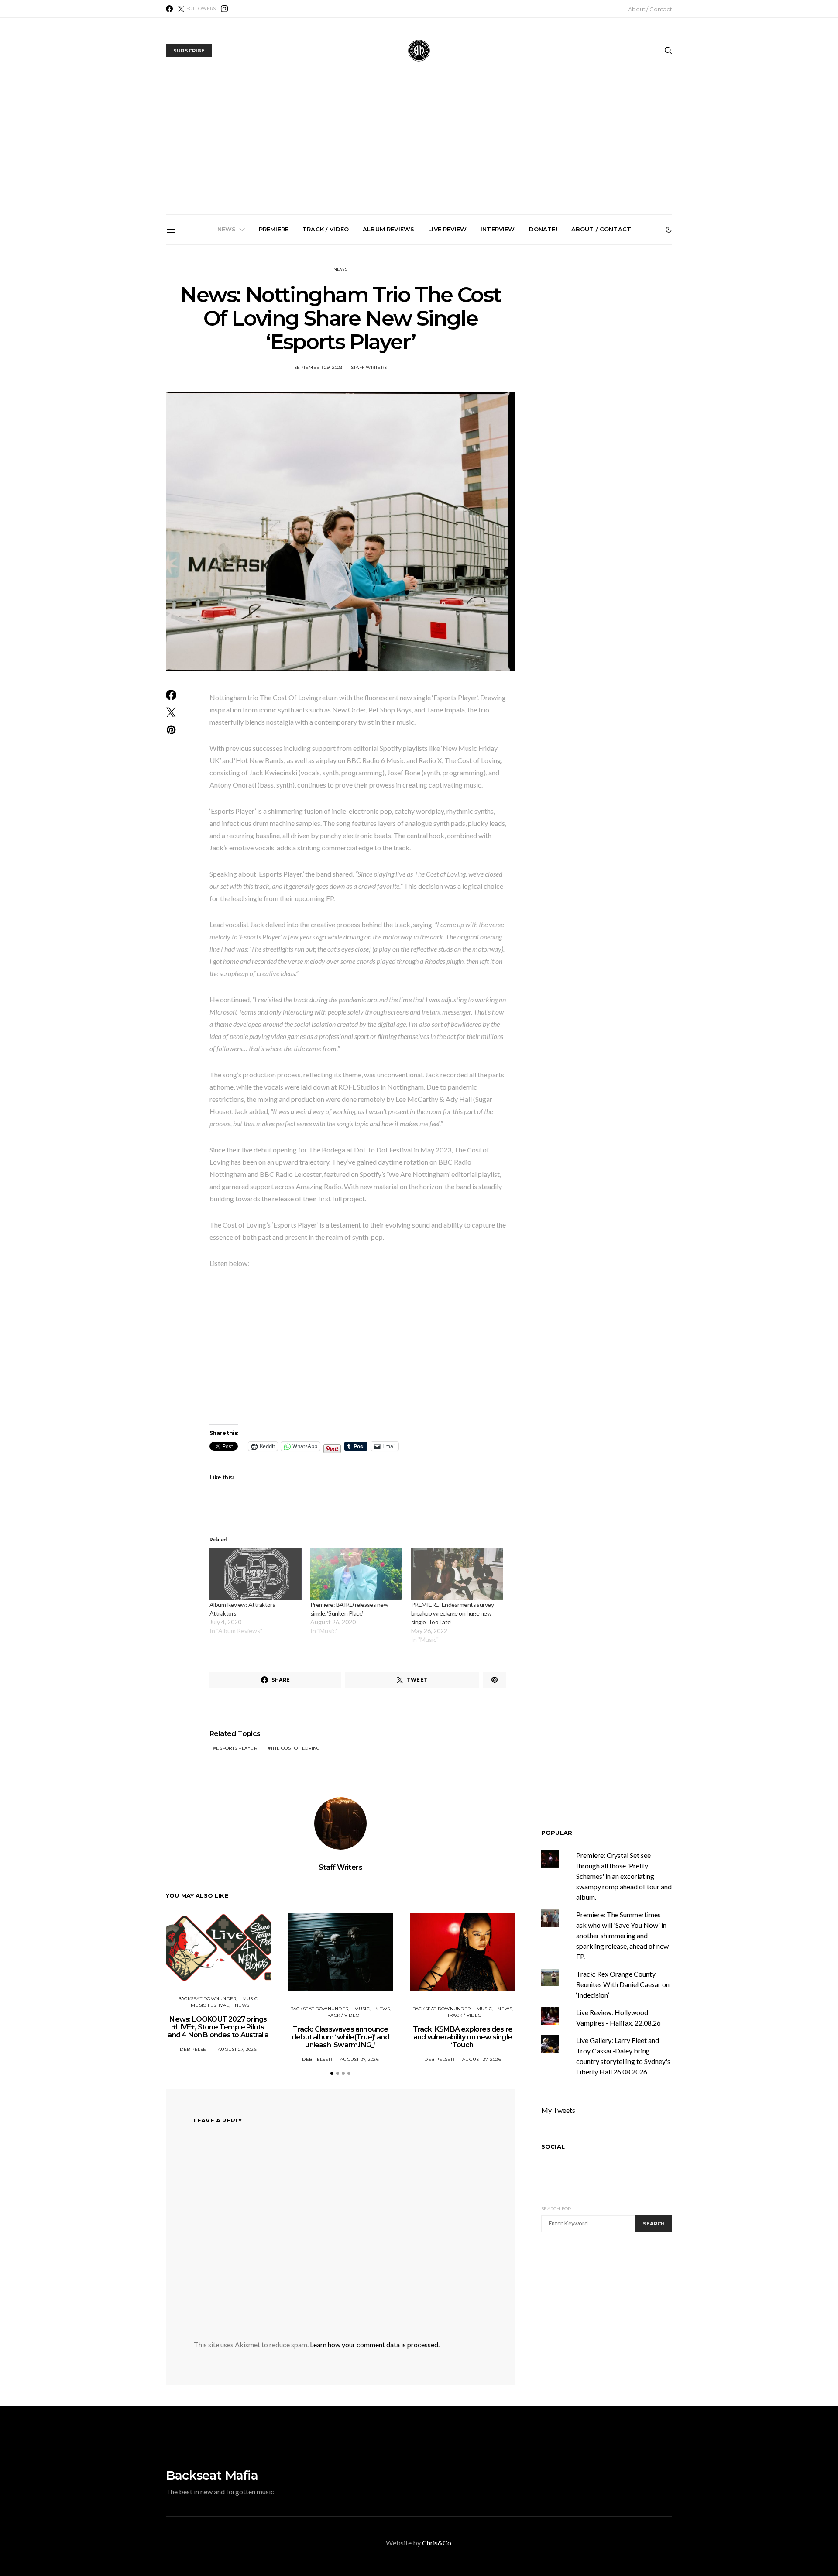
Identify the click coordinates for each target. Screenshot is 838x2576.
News (227, 229)
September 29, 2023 (318, 367)
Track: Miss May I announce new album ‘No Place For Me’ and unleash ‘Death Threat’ (619, 344)
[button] (669, 230)
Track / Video (326, 229)
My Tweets (558, 2110)
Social (553, 2146)
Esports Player (237, 1748)
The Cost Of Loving (295, 1748)
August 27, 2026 (237, 2049)
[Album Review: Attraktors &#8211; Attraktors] (256, 1574)
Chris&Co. (437, 2543)
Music (250, 1999)
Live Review (447, 229)
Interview (498, 229)
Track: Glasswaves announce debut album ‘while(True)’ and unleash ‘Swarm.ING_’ (324, 344)
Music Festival (210, 2005)
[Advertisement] (419, 149)
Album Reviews (388, 229)
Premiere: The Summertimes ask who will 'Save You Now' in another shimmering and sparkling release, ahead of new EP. (622, 1935)
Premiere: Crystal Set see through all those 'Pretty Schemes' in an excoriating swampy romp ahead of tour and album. (624, 1876)
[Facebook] (169, 9)
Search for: (557, 2209)
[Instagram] (224, 9)
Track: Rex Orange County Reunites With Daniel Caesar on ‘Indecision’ (623, 1984)
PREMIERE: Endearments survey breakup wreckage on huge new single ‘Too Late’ (452, 1613)
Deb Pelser (195, 2049)
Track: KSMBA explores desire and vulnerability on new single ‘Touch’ (423, 340)
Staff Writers (369, 367)
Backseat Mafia (212, 2475)
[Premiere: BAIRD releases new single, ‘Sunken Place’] (356, 1574)
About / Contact (650, 9)
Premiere (274, 229)
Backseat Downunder (207, 1999)
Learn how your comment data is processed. (375, 2344)
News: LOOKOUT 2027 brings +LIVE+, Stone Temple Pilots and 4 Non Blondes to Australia (226, 344)
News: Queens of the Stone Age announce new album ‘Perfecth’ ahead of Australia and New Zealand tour (521, 347)
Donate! (543, 229)
